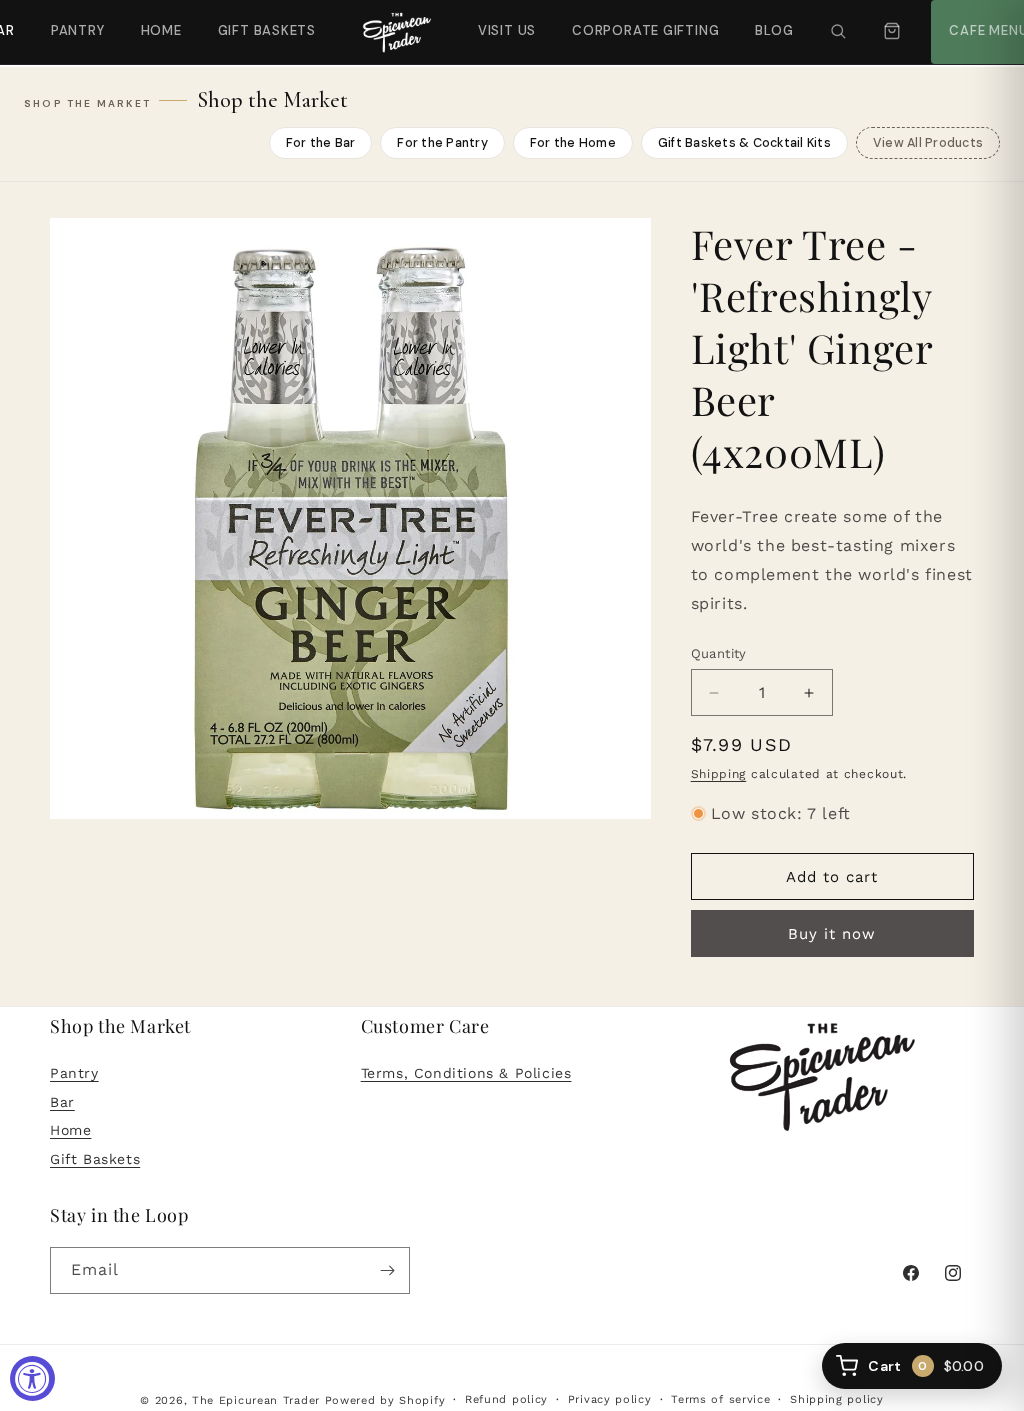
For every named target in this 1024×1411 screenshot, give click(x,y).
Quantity (719, 653)
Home (161, 30)
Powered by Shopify (385, 1400)
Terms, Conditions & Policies (466, 1073)
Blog (774, 30)
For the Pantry (442, 143)
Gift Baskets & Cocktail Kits (744, 143)
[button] (838, 32)
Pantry (78, 30)
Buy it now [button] (832, 934)
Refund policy (506, 1399)
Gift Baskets (267, 30)
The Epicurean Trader (256, 1400)
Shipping (719, 774)
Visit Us (505, 19)
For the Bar (321, 143)
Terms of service (720, 1399)
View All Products (928, 143)
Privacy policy (610, 1399)
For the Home (573, 143)
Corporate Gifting (636, 19)
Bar (62, 1102)
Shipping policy (837, 1399)
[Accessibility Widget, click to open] (32, 1378)
